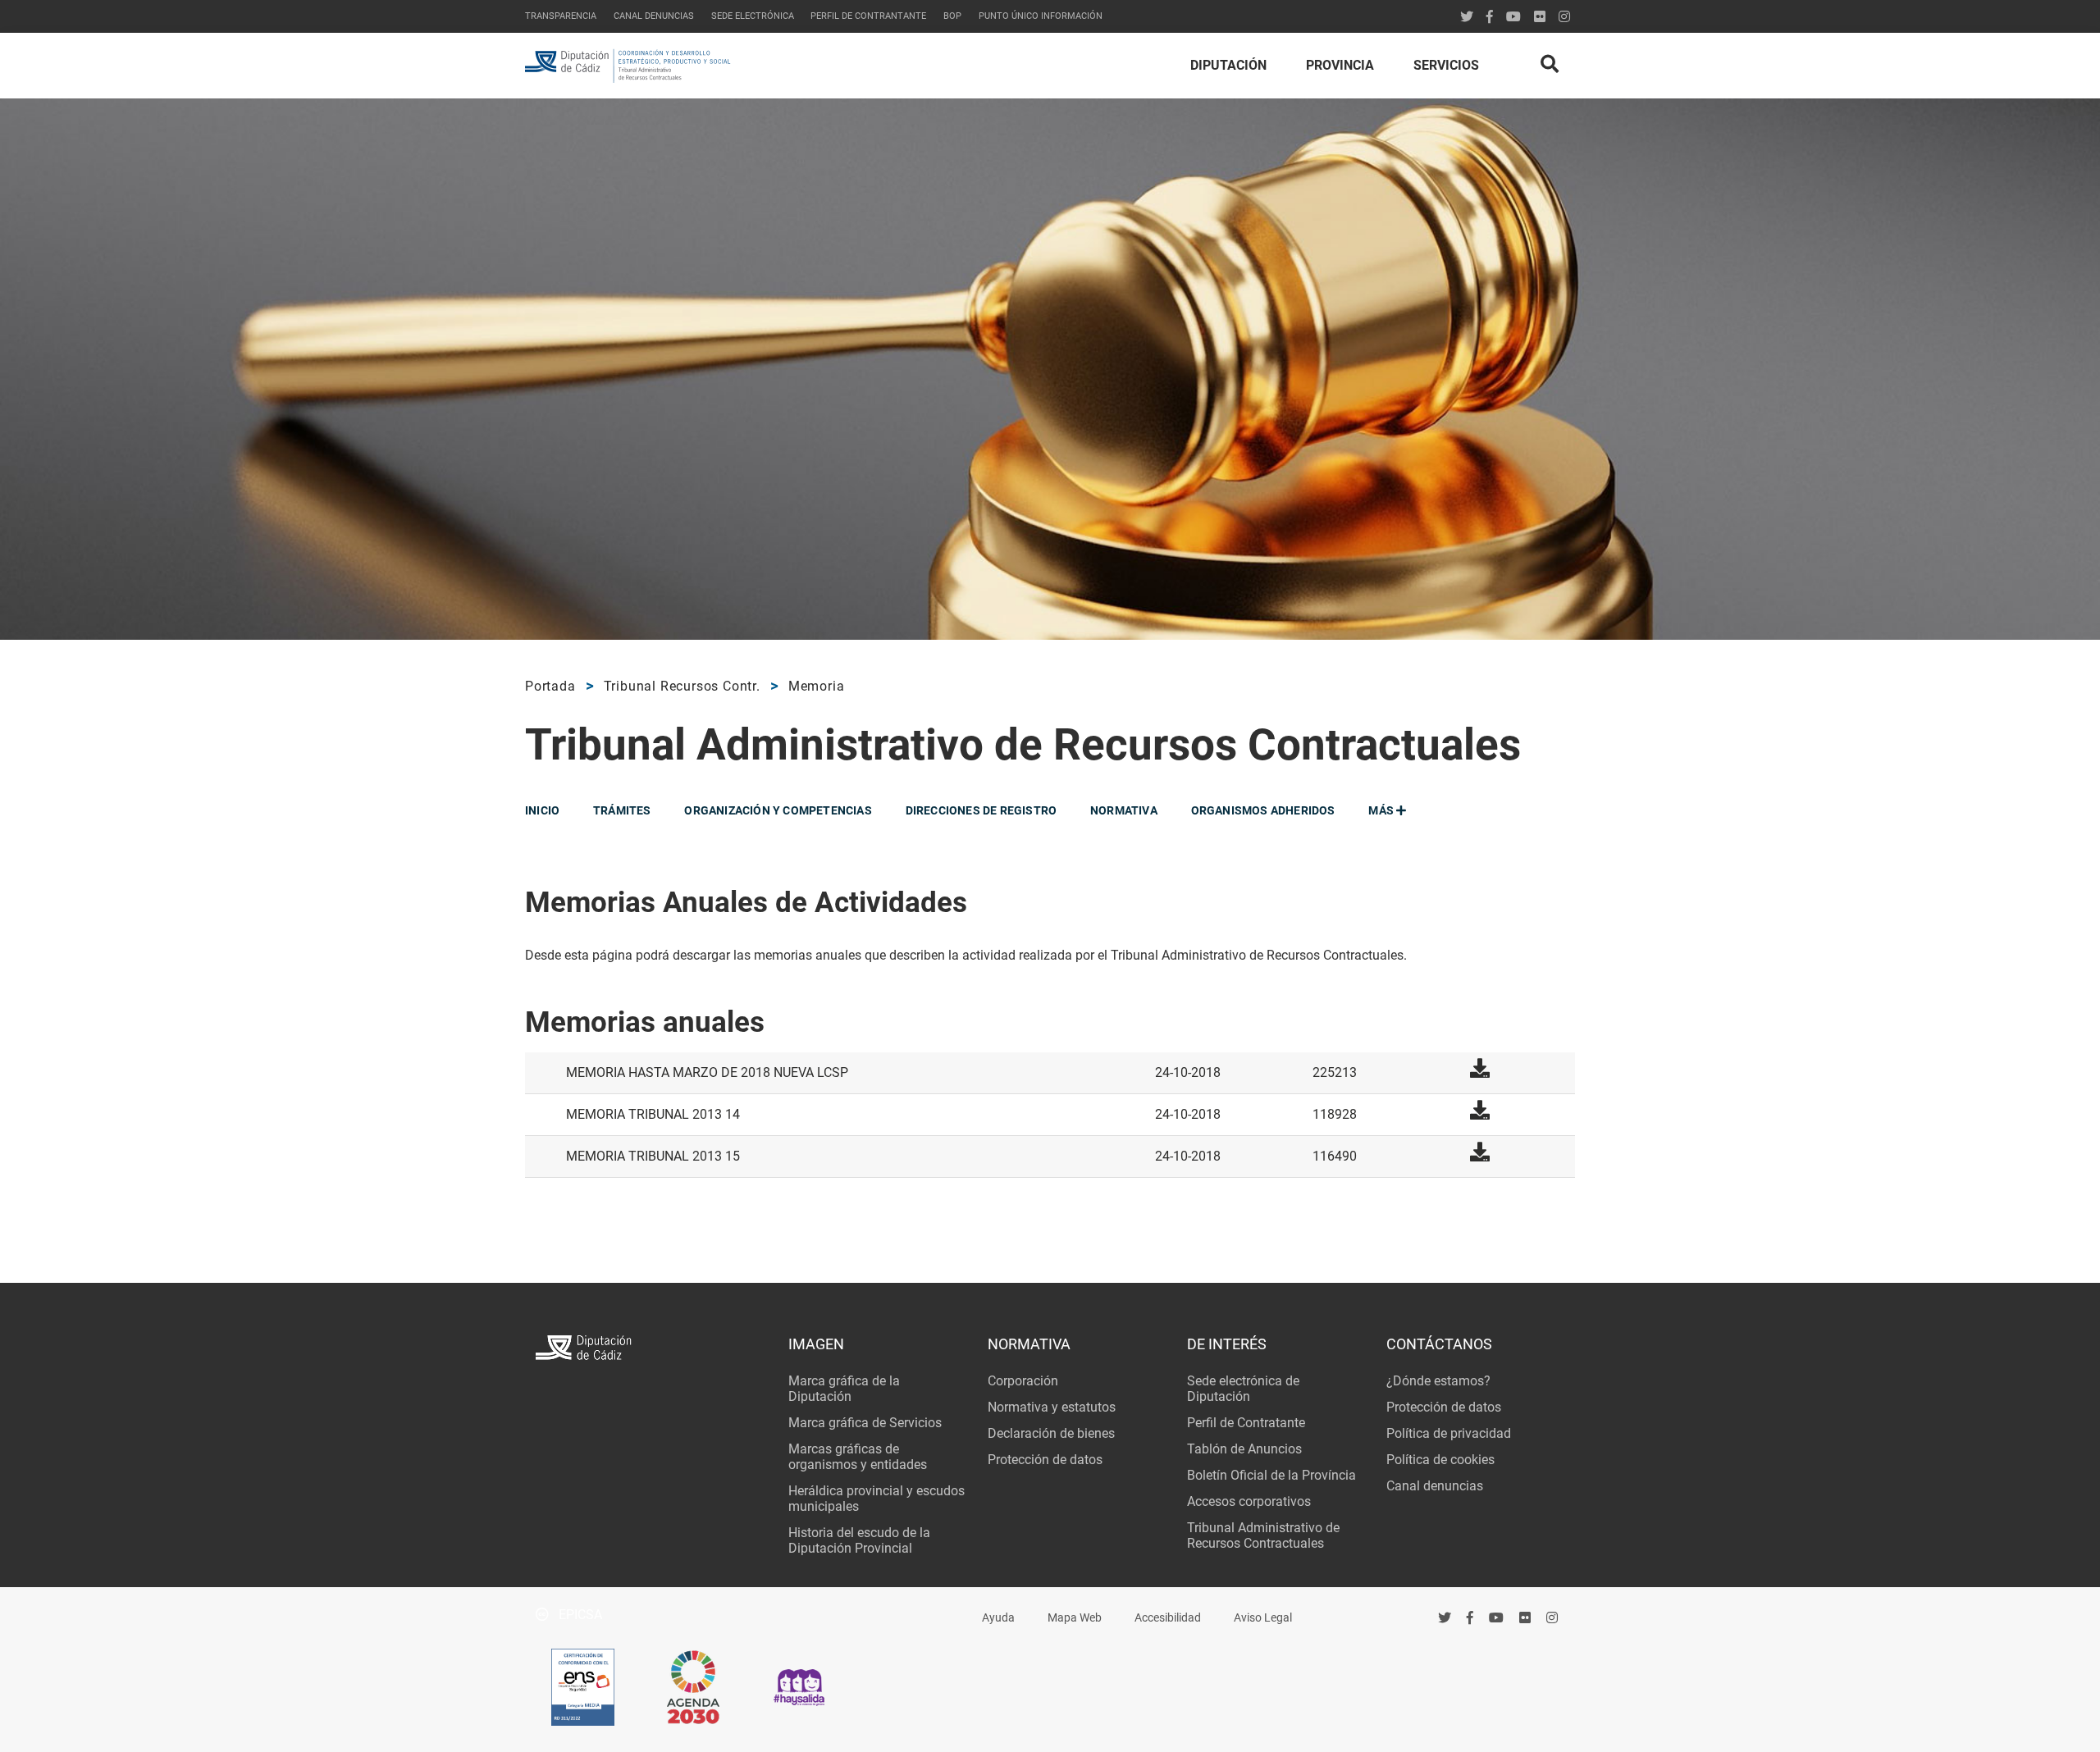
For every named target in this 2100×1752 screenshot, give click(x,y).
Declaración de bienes (1051, 1433)
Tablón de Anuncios (1244, 1449)
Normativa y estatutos (1052, 1407)
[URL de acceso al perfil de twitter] (1467, 17)
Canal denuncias (654, 16)
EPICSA (579, 1615)
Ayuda (998, 1618)
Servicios (1446, 65)
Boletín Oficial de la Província (1271, 1475)
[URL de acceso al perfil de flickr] (1540, 17)
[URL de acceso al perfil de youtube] (1513, 17)
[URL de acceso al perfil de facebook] (1470, 1617)
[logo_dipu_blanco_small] (651, 1350)
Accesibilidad (1168, 1618)
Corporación (1023, 1381)
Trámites (622, 810)
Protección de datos (1045, 1460)
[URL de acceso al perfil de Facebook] (1490, 17)
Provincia (1340, 65)
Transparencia (561, 16)
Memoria (817, 686)
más (1382, 810)
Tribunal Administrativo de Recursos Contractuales (1263, 1535)
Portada (550, 686)
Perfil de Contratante (1246, 1423)
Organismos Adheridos (1263, 810)
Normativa (1124, 810)
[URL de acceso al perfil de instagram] (1564, 17)
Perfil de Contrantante (868, 16)
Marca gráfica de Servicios (865, 1423)
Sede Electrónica (753, 16)
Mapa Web (1075, 1618)
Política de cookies (1440, 1460)
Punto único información (1041, 16)
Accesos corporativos (1249, 1501)
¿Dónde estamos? (1438, 1381)
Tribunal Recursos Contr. (682, 686)
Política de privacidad (1449, 1433)
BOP (952, 16)
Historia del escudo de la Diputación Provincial (859, 1540)
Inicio (542, 810)
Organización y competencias (778, 810)
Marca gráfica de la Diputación (844, 1389)
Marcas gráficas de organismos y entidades (858, 1457)
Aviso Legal (1263, 1618)
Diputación (1228, 65)
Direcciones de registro (982, 810)
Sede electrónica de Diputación (1243, 1389)
